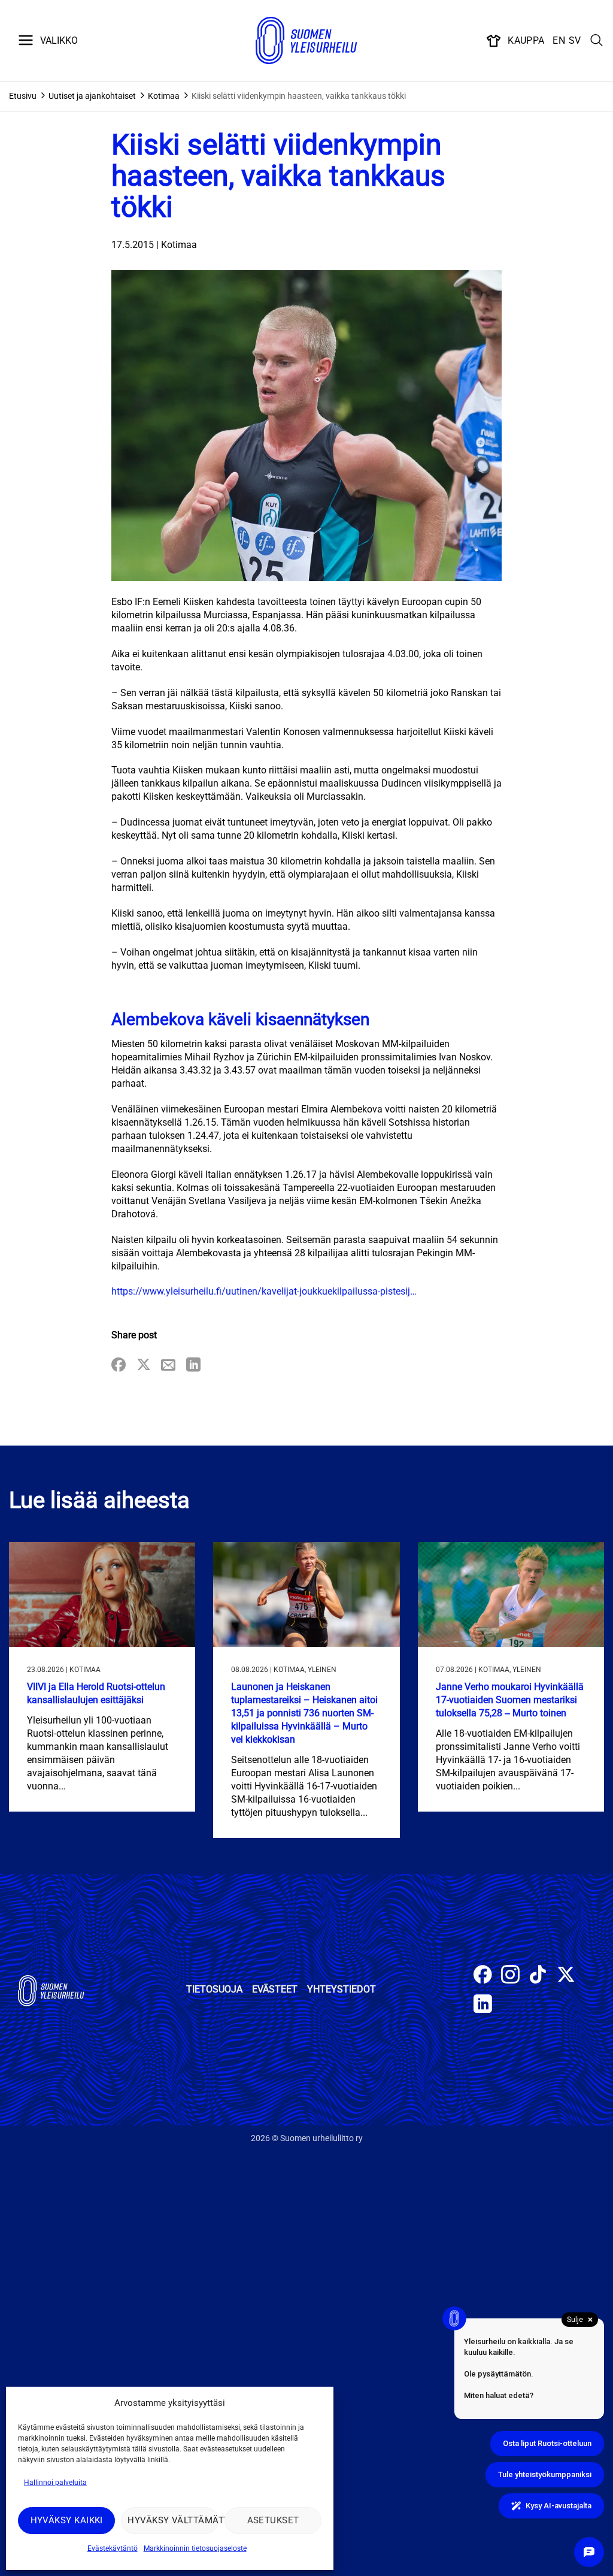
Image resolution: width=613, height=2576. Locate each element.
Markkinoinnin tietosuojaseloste (195, 2548)
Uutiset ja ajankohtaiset (92, 96)
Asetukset (273, 2520)
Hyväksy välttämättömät (173, 2520)
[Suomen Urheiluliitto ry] (306, 41)
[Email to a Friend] (168, 1366)
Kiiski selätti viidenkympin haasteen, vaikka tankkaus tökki (299, 96)
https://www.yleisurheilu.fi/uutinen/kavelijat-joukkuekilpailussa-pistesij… (264, 1291)
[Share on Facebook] (119, 1366)
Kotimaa (164, 96)
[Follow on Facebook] (483, 1976)
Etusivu (23, 96)
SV (575, 40)
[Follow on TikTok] (538, 1976)
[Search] (597, 41)
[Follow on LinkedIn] (483, 2005)
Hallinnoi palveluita (55, 2483)
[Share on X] (144, 1366)
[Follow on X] (566, 1976)
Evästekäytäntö (113, 2548)
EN (559, 40)
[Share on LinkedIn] (193, 1366)
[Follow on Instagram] (510, 1976)
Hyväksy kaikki (67, 2520)
